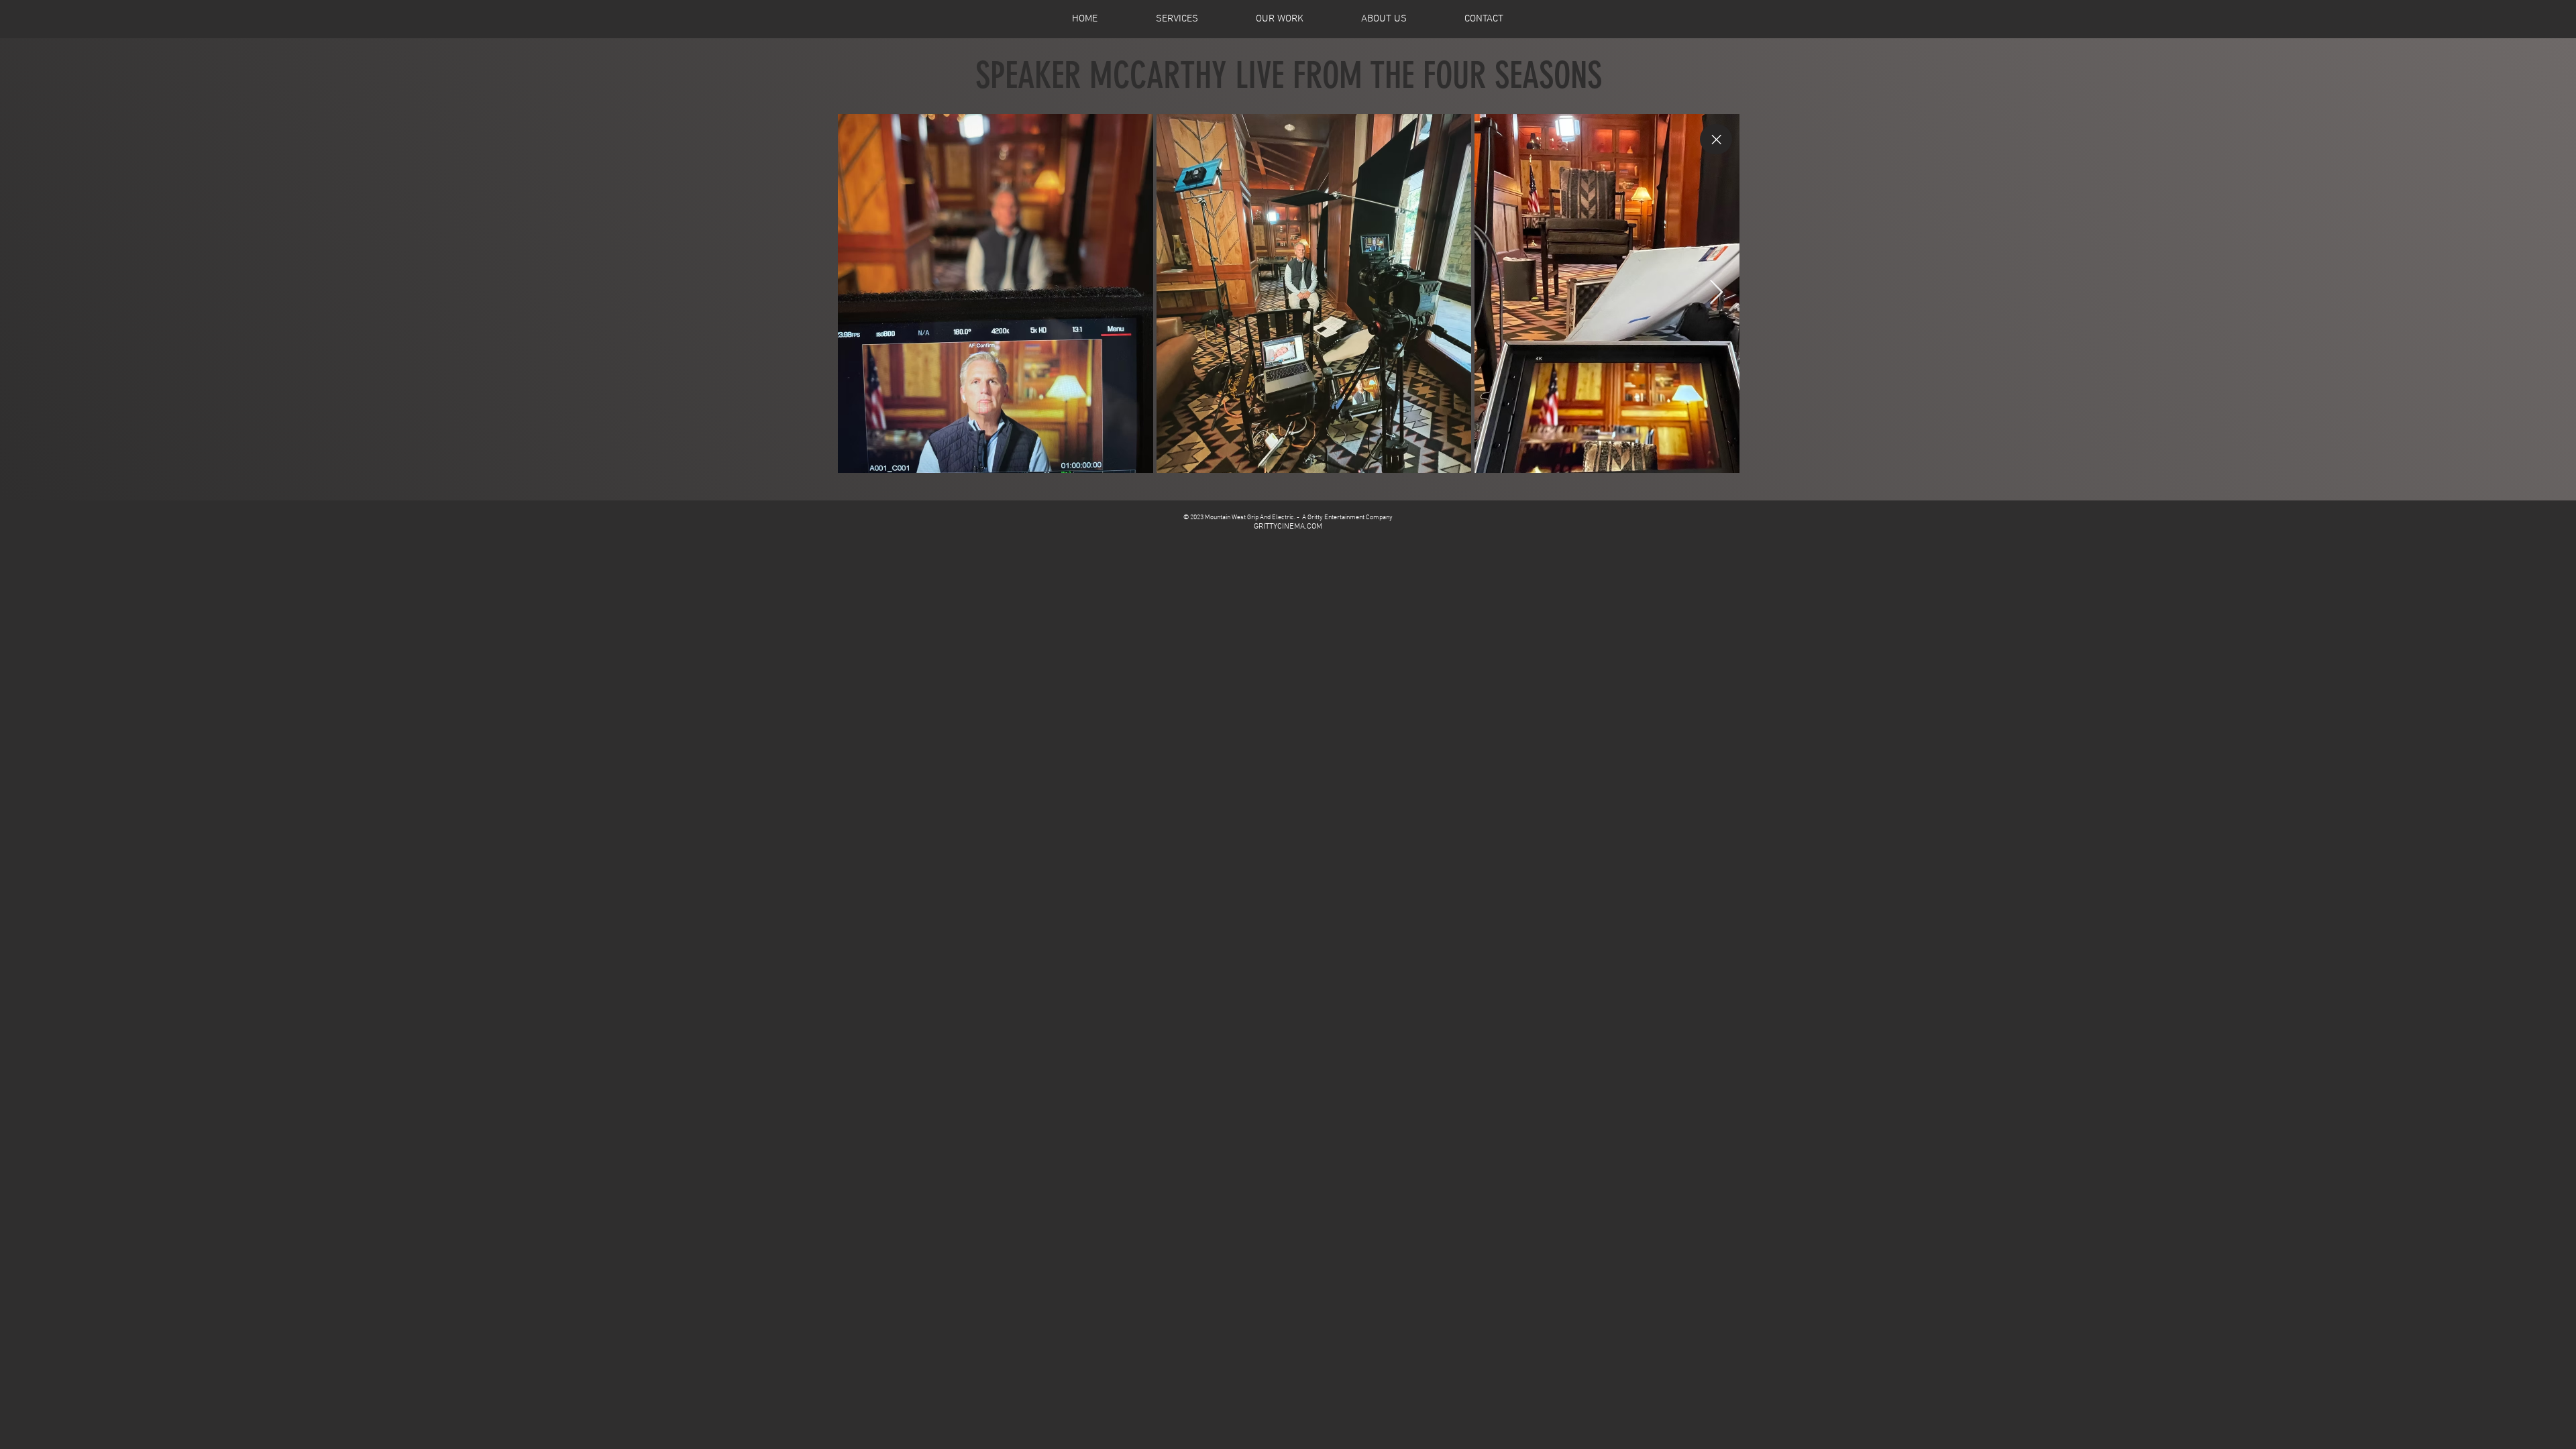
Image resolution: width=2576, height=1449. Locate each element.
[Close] (1716, 139)
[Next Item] (1716, 293)
